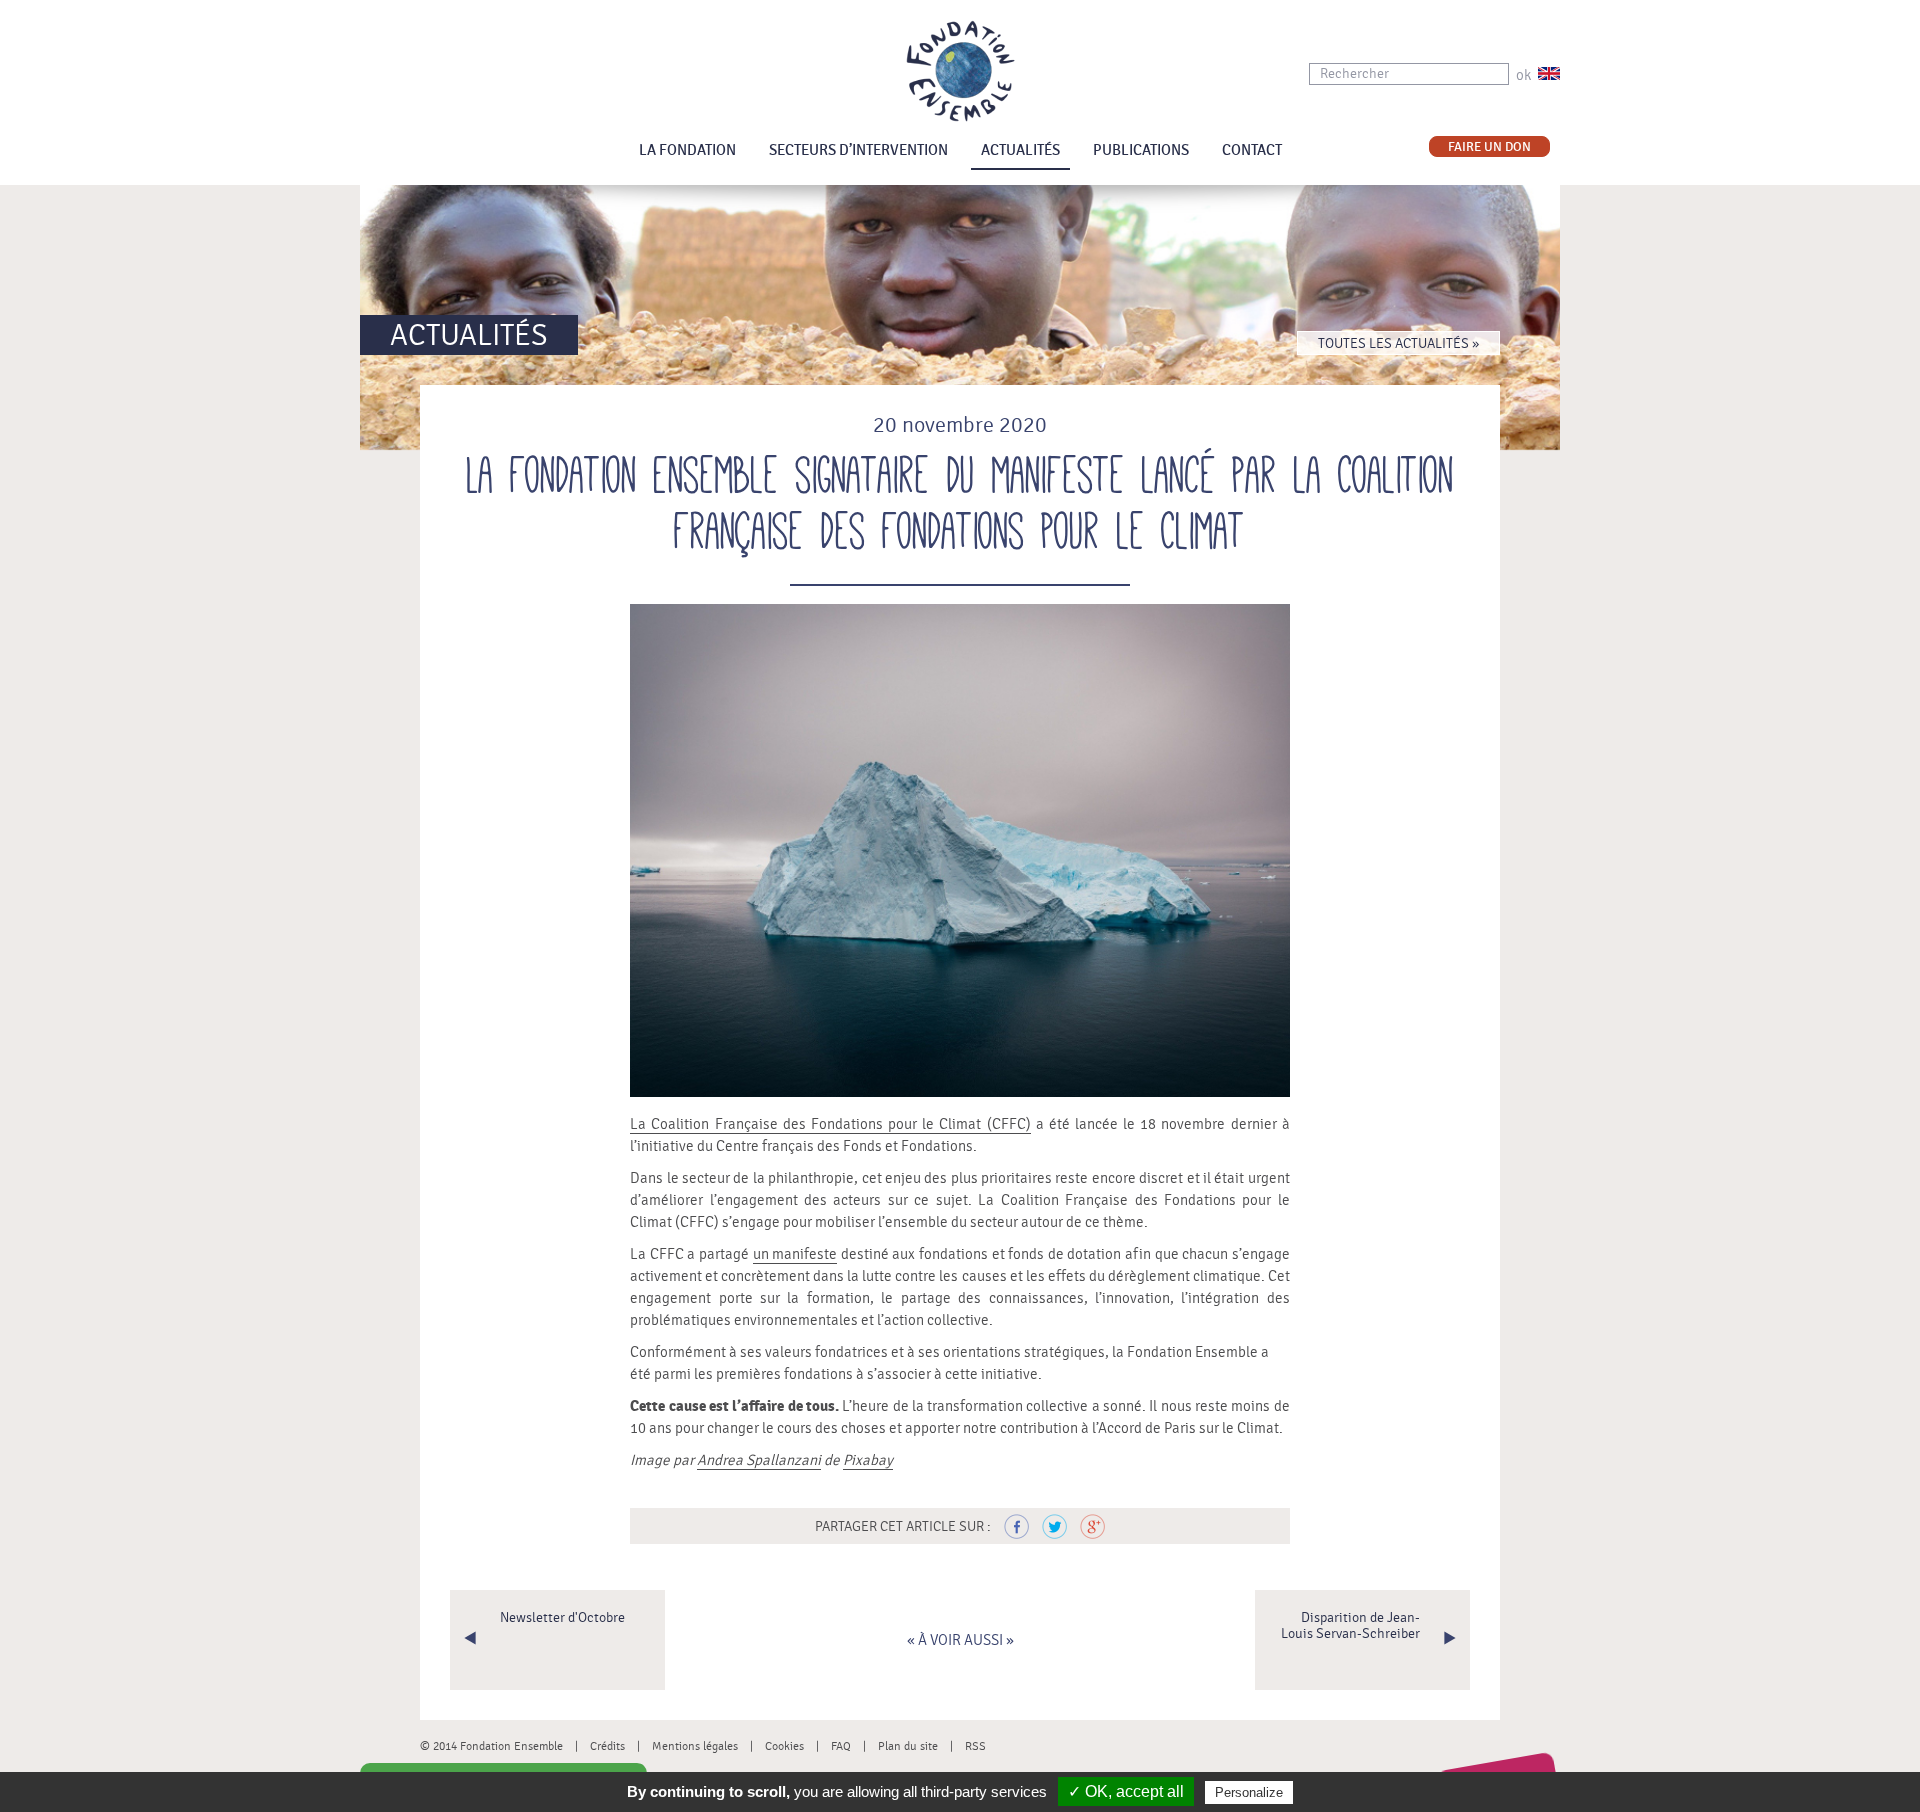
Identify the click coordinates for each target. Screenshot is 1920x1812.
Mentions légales (695, 1746)
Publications (1141, 150)
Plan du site (908, 1746)
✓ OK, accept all (1126, 1791)
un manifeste (795, 1254)
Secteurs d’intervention (858, 150)
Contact (1252, 150)
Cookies (784, 1746)
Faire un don (1489, 147)
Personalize (1249, 1792)
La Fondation (687, 150)
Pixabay (868, 1460)
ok (1523, 75)
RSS (975, 1746)
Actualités (1020, 150)
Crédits (607, 1746)
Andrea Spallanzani (759, 1460)
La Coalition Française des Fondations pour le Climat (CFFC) (830, 1124)
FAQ (841, 1746)
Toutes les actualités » (1398, 344)
